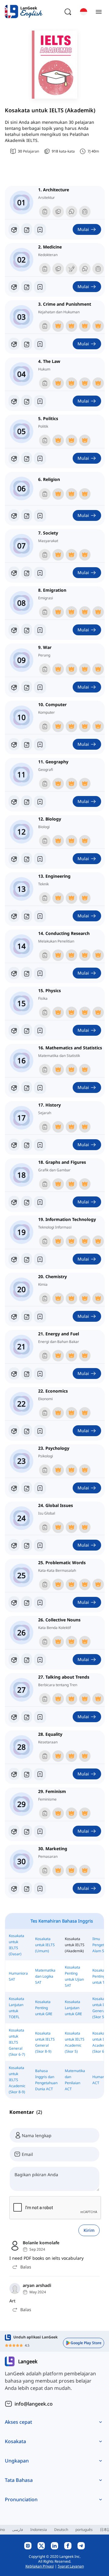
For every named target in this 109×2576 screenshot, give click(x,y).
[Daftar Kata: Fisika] (27, 1030)
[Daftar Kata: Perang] (27, 687)
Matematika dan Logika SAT (45, 1976)
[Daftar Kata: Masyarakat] (27, 573)
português (84, 2530)
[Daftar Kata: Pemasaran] (27, 1888)
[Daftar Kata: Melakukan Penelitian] (27, 973)
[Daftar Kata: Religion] (27, 515)
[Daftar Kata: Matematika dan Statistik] (27, 1087)
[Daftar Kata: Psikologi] (27, 1488)
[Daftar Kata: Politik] (27, 458)
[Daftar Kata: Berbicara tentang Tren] (27, 1717)
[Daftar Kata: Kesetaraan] (27, 1774)
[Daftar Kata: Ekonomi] (27, 1431)
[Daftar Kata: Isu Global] (27, 1545)
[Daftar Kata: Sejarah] (27, 1145)
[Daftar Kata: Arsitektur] (27, 229)
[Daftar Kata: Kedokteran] (27, 287)
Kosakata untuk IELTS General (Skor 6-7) (17, 2042)
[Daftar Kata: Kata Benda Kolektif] (27, 1660)
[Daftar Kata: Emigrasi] (27, 630)
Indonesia (39, 2530)
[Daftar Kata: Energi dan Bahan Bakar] (27, 1374)
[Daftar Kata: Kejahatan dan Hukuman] (27, 344)
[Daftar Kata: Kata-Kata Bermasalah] (27, 1602)
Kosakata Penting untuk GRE (44, 2008)
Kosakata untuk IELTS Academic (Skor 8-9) (17, 2080)
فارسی (18, 2530)
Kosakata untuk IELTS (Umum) (45, 1945)
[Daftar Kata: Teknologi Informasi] (27, 1259)
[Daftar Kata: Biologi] (27, 859)
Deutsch (61, 2530)
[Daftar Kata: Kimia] (27, 1316)
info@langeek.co (34, 2404)
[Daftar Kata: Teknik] (27, 916)
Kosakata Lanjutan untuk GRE (73, 2008)
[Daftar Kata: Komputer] (27, 744)
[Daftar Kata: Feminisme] (27, 1831)
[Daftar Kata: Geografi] (27, 801)
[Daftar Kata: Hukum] (27, 401)
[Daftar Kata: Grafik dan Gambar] (27, 1202)
